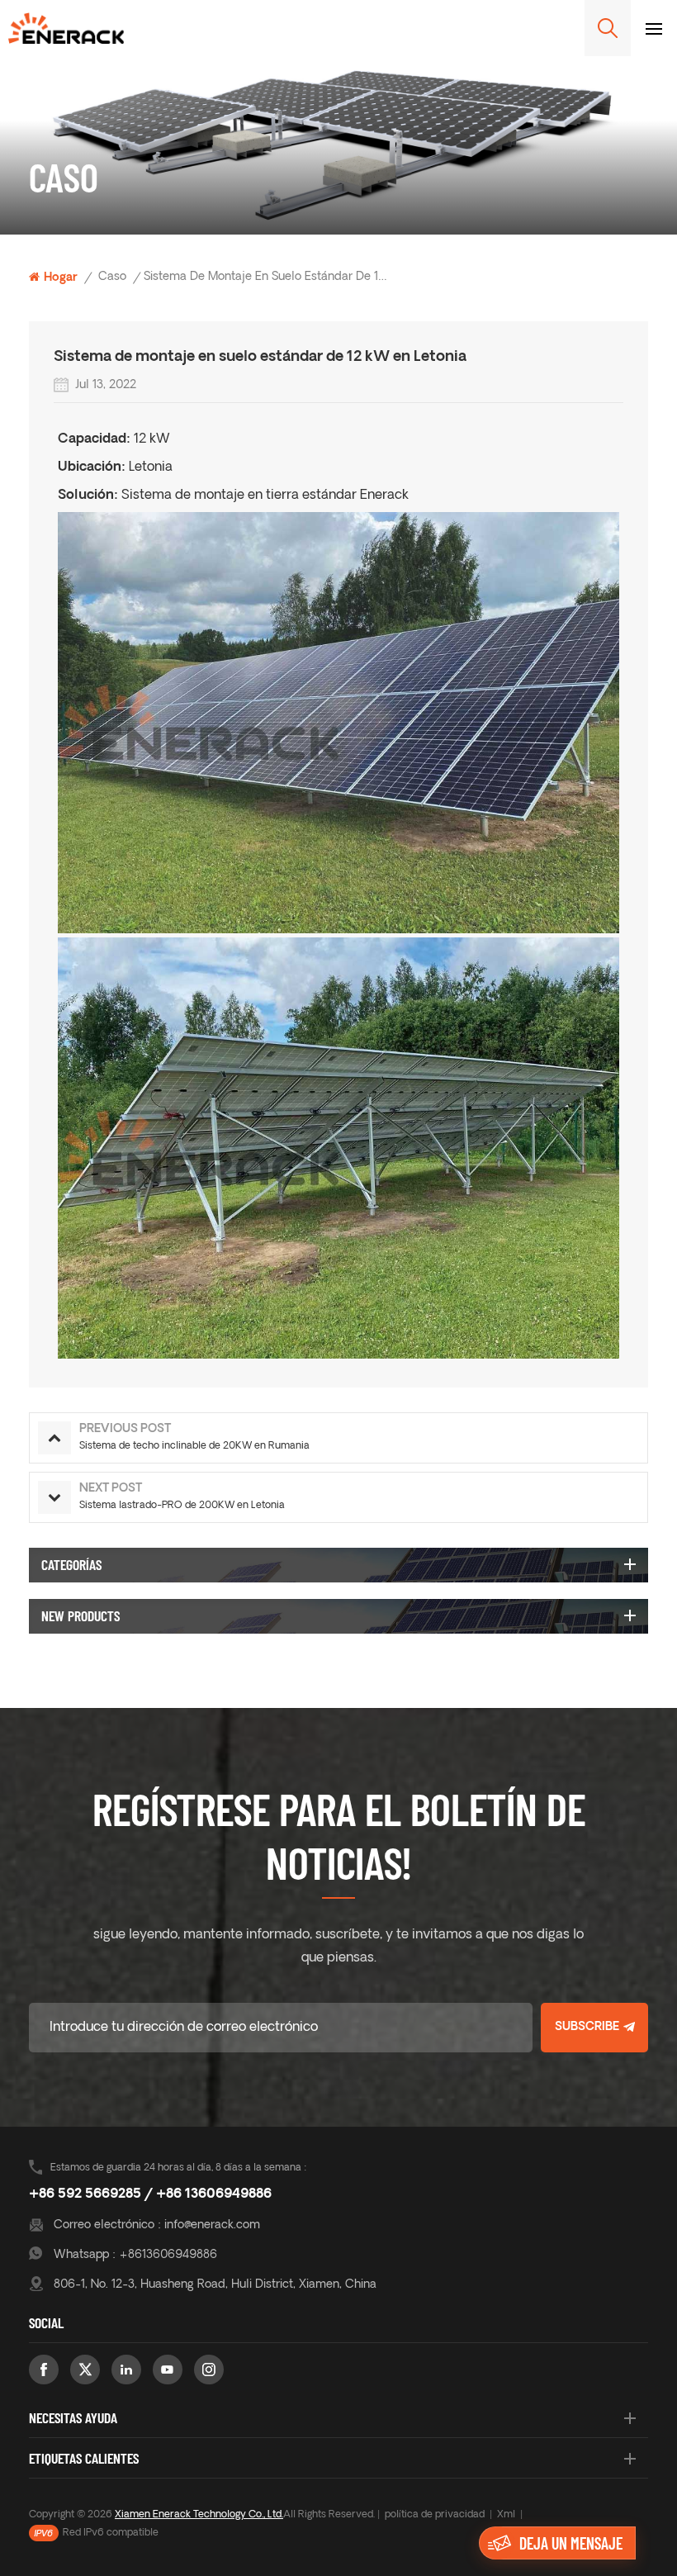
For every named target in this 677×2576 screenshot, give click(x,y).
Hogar (61, 278)
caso (112, 277)
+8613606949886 (168, 2255)
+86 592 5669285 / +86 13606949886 (150, 2194)
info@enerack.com (212, 2225)
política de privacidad (435, 2515)
